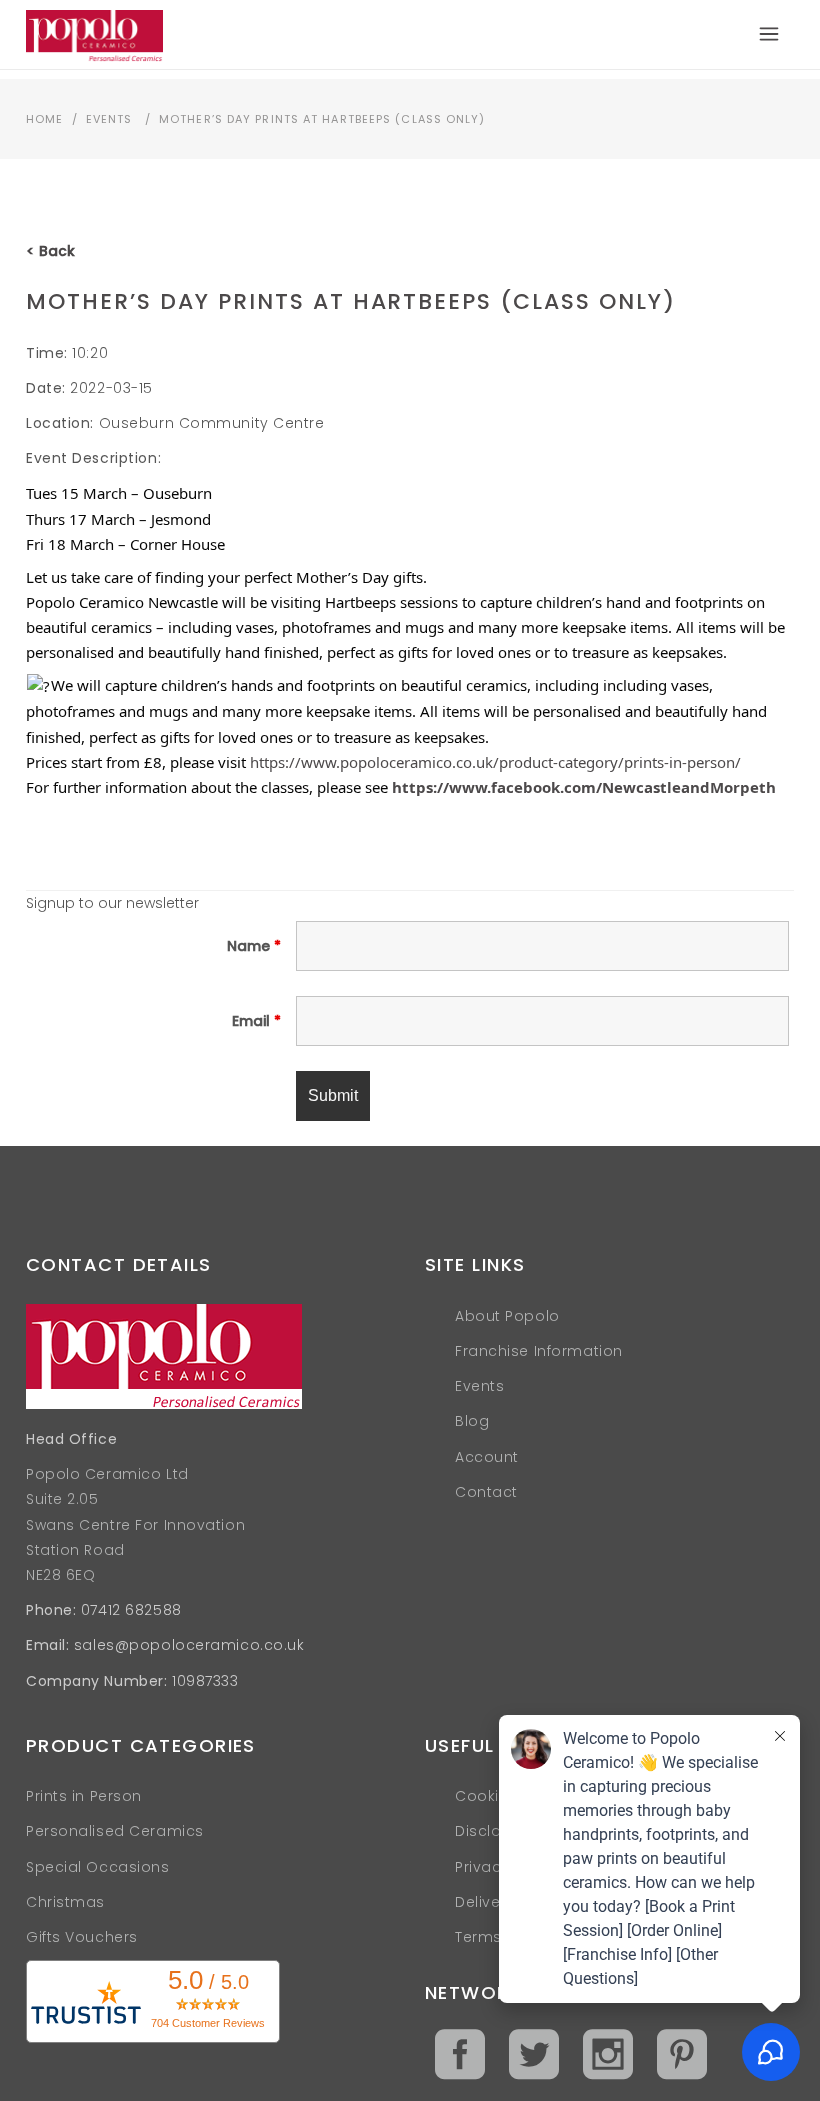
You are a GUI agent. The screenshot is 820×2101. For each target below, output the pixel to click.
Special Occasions (98, 1867)
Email (256, 1021)
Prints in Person (84, 1796)
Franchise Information (539, 1351)
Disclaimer (495, 1831)
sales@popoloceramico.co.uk (189, 1645)
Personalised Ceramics (115, 1831)
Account (487, 1457)
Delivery (484, 1902)
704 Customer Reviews (208, 2023)
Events (109, 119)
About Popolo (507, 1316)
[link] (584, 787)
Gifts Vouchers (82, 1937)
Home (44, 119)
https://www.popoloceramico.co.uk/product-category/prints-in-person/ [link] (495, 762)
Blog (472, 1421)
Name (254, 946)
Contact (486, 1492)
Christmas (65, 1902)
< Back (50, 251)
